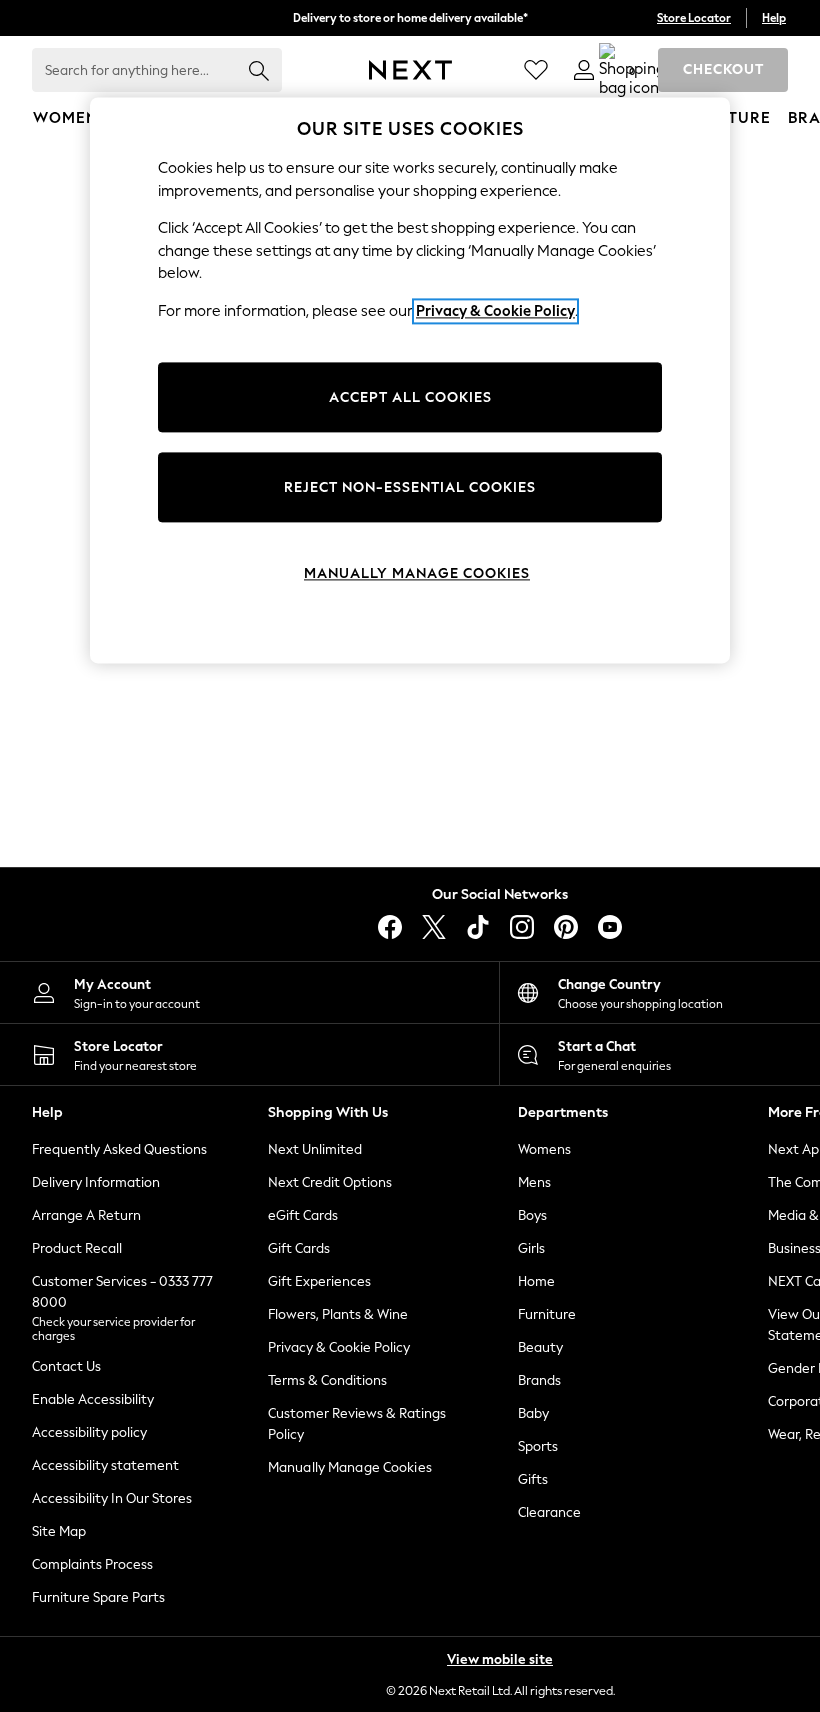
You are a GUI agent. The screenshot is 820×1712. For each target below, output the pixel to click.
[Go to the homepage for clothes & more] (410, 70)
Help (774, 18)
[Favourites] (536, 70)
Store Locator (694, 18)
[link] (584, 70)
